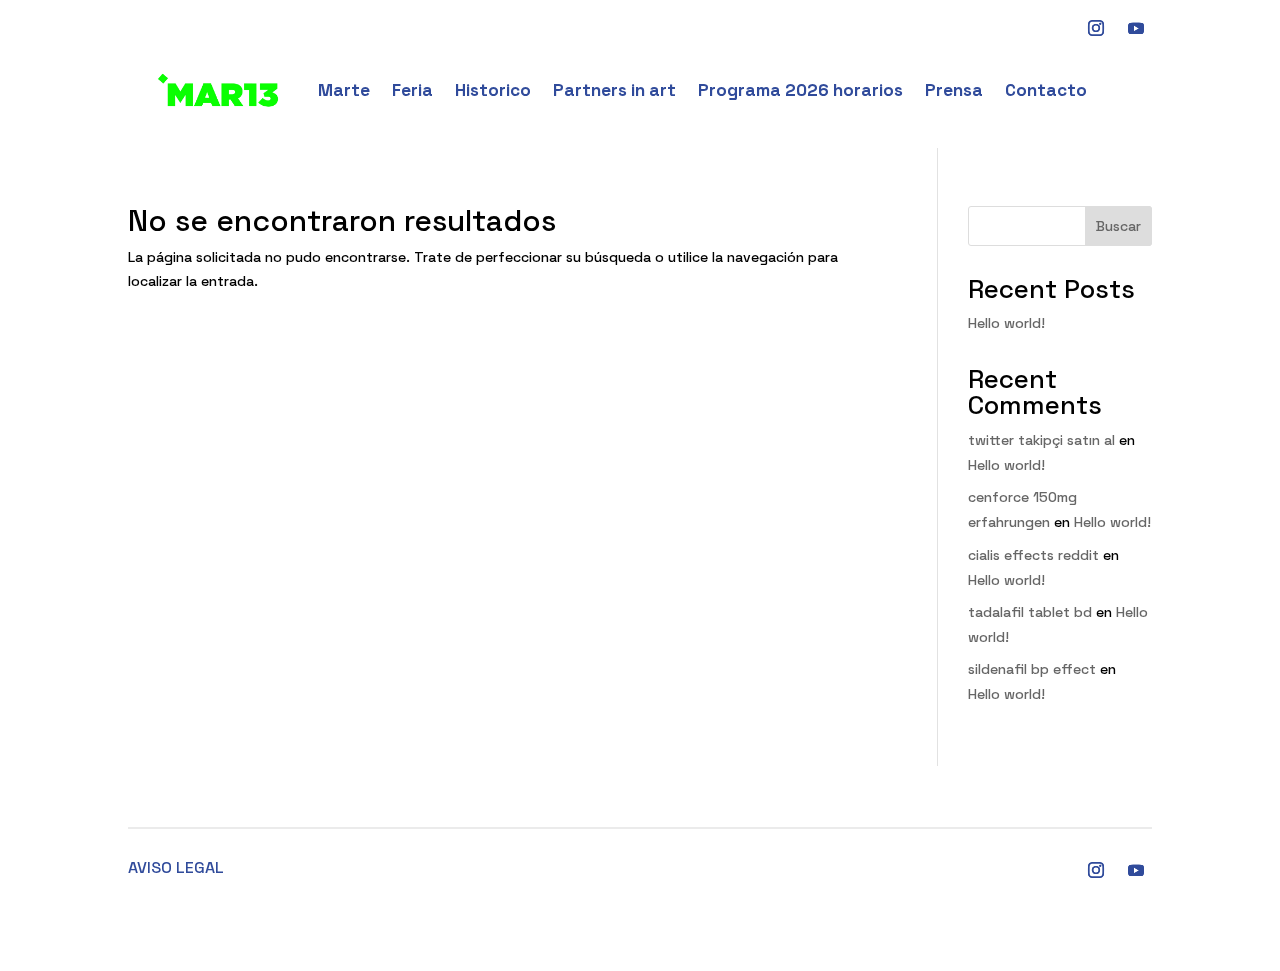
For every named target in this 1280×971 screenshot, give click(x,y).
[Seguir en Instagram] (1096, 870)
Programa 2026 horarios (800, 90)
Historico (493, 90)
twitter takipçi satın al (1041, 440)
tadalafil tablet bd (1030, 612)
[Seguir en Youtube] (1136, 28)
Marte (344, 90)
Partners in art (614, 90)
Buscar (1118, 226)
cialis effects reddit (1033, 555)
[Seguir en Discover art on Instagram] (1096, 28)
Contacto (1046, 90)
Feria (412, 90)
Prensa (954, 90)
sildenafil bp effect (1032, 669)
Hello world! (1006, 323)
